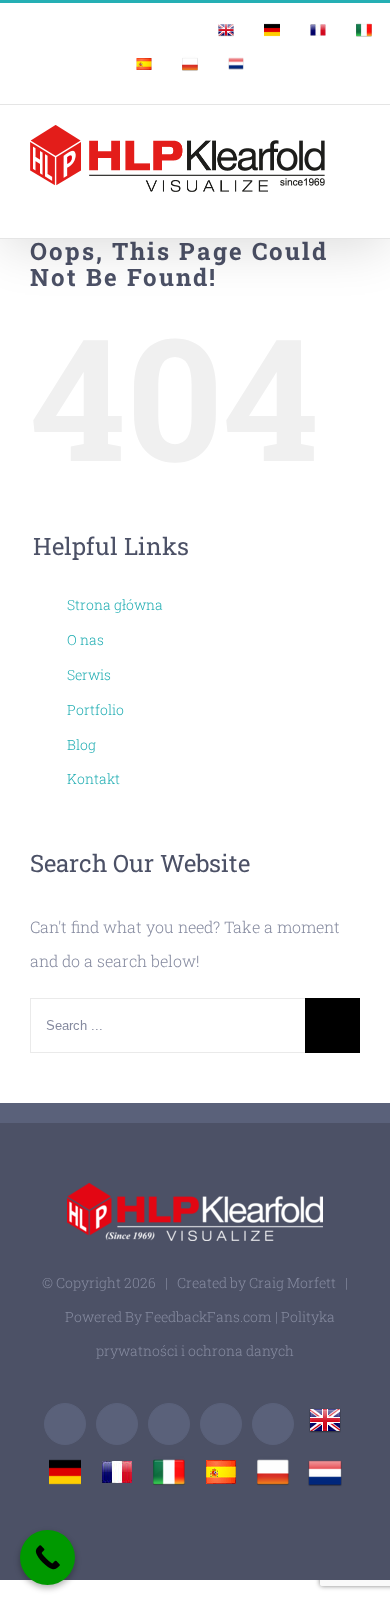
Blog (81, 744)
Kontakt (93, 778)
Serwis (89, 674)
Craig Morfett (292, 1282)
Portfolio (95, 709)
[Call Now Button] (47, 1557)
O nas (85, 639)
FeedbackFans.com (208, 1316)
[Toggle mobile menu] (352, 202)
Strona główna (115, 604)
